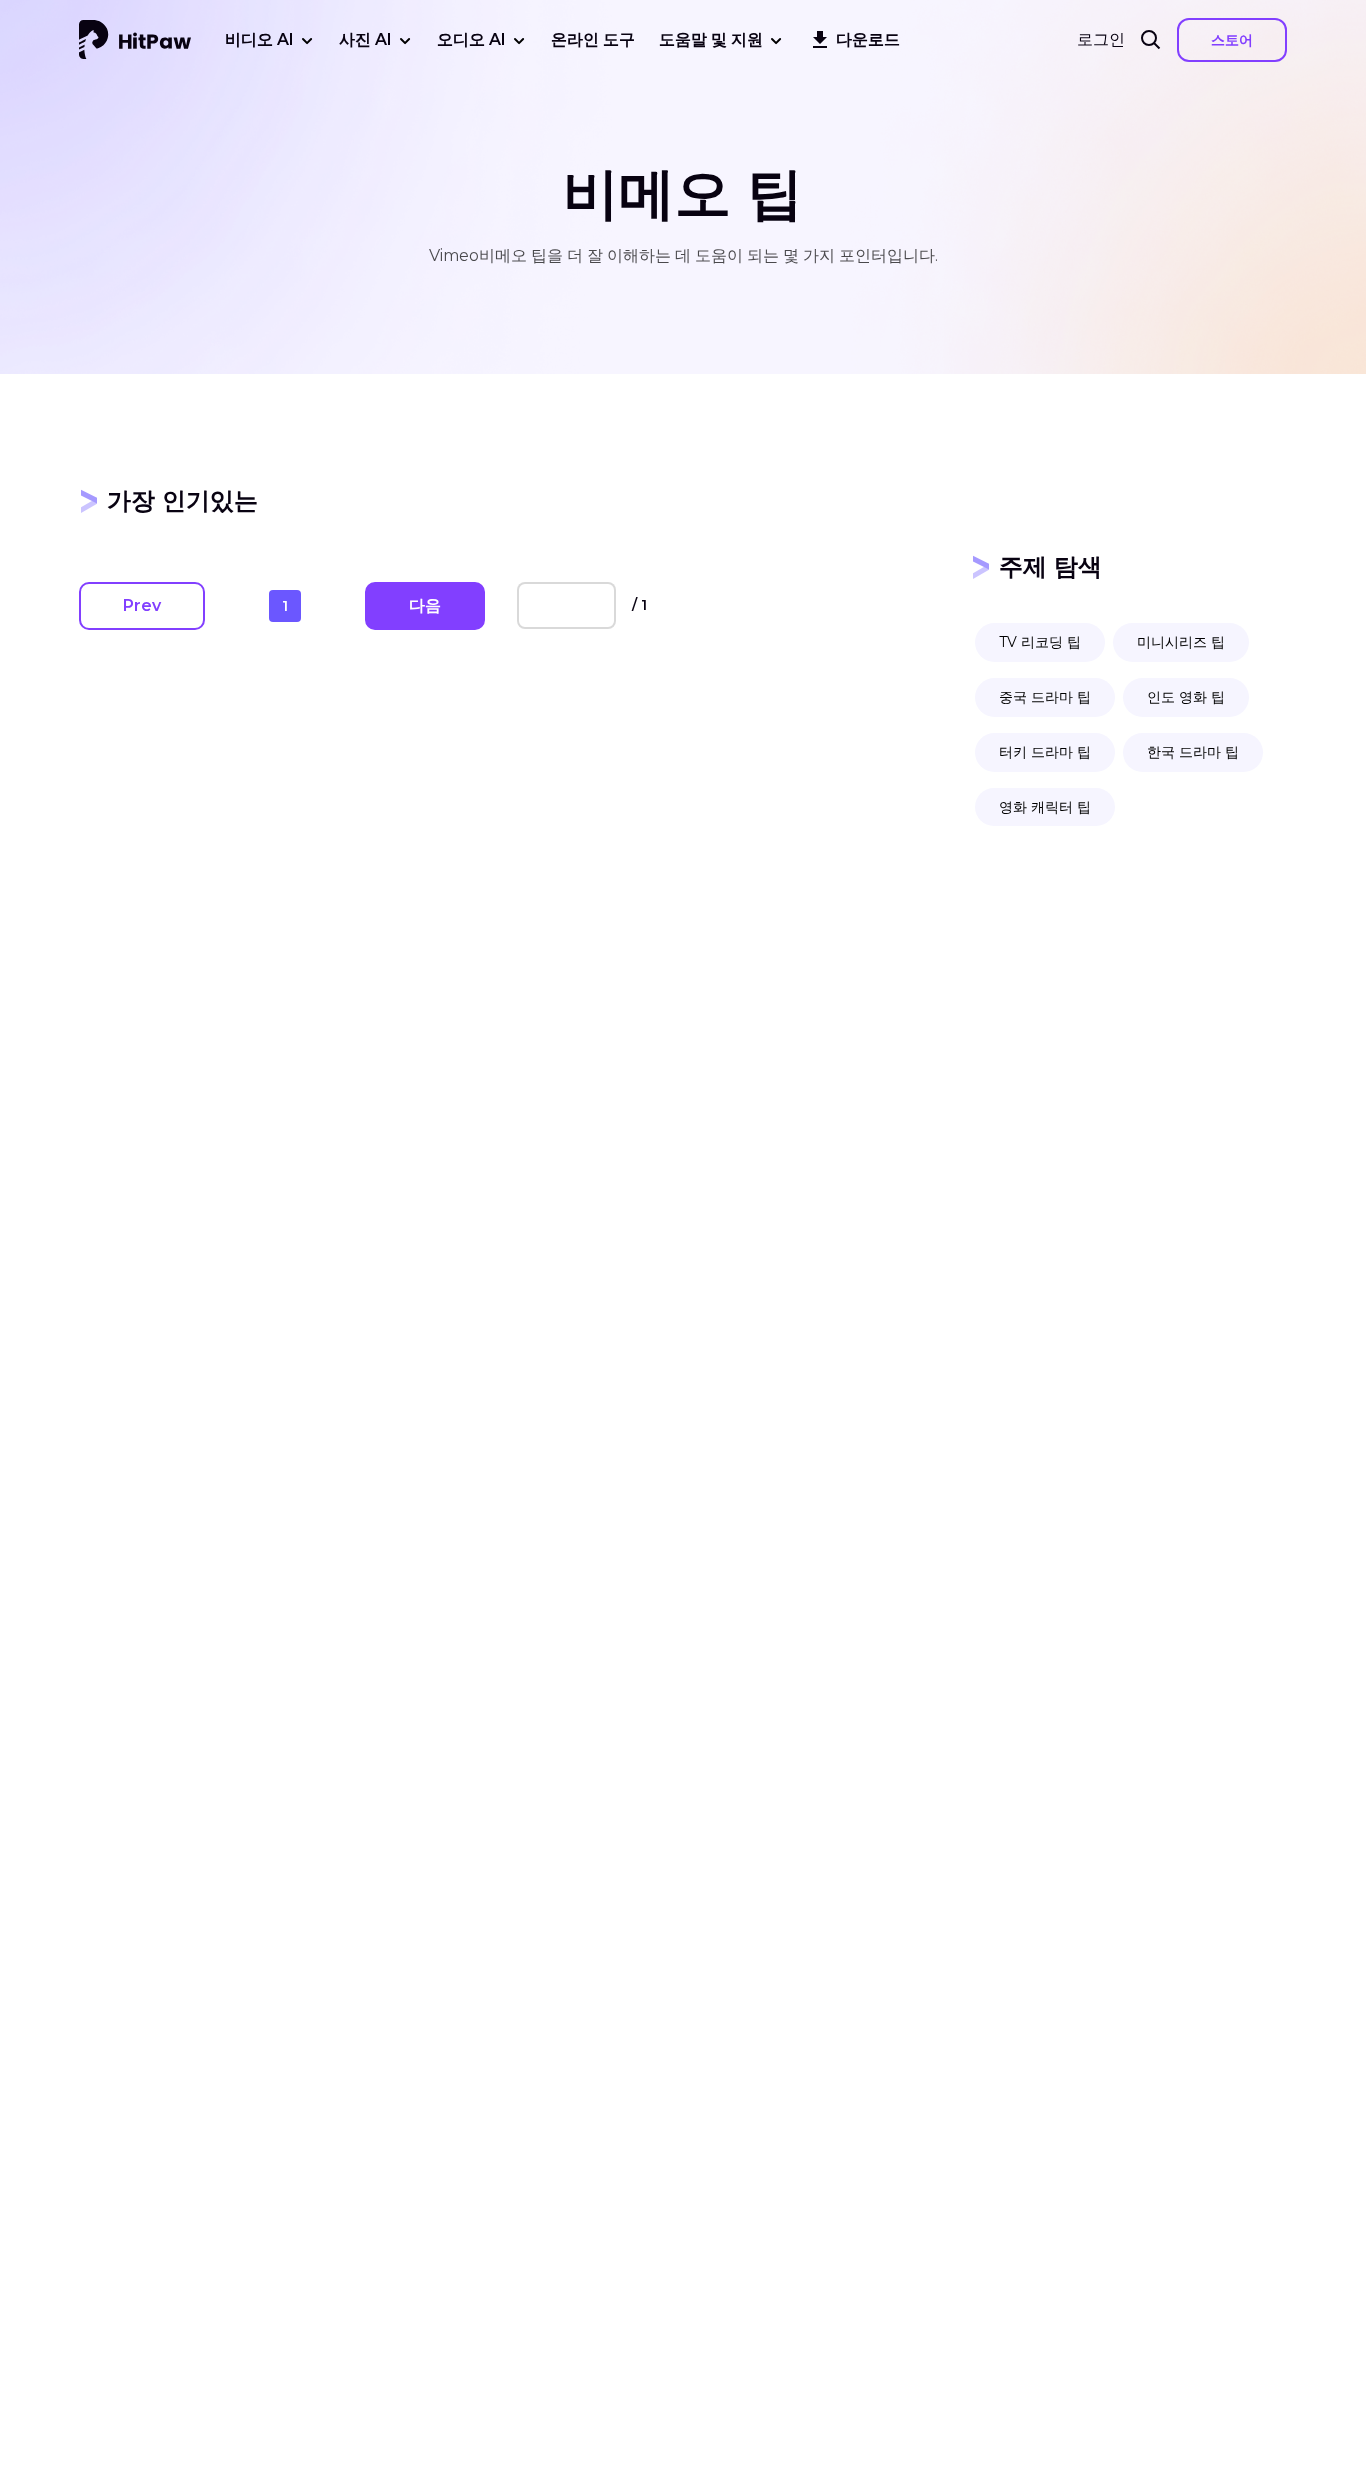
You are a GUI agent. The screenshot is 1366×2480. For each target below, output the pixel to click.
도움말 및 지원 (711, 39)
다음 (425, 605)
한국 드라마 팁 (1193, 752)
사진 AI (365, 39)
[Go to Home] (135, 40)
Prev (142, 605)
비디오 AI (259, 39)
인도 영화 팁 (1186, 697)
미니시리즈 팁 (1181, 642)
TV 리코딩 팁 (1040, 642)
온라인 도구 (593, 39)
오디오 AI (471, 39)
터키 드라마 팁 (1045, 752)
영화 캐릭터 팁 (1045, 807)
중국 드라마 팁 (1045, 697)
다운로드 (868, 39)
